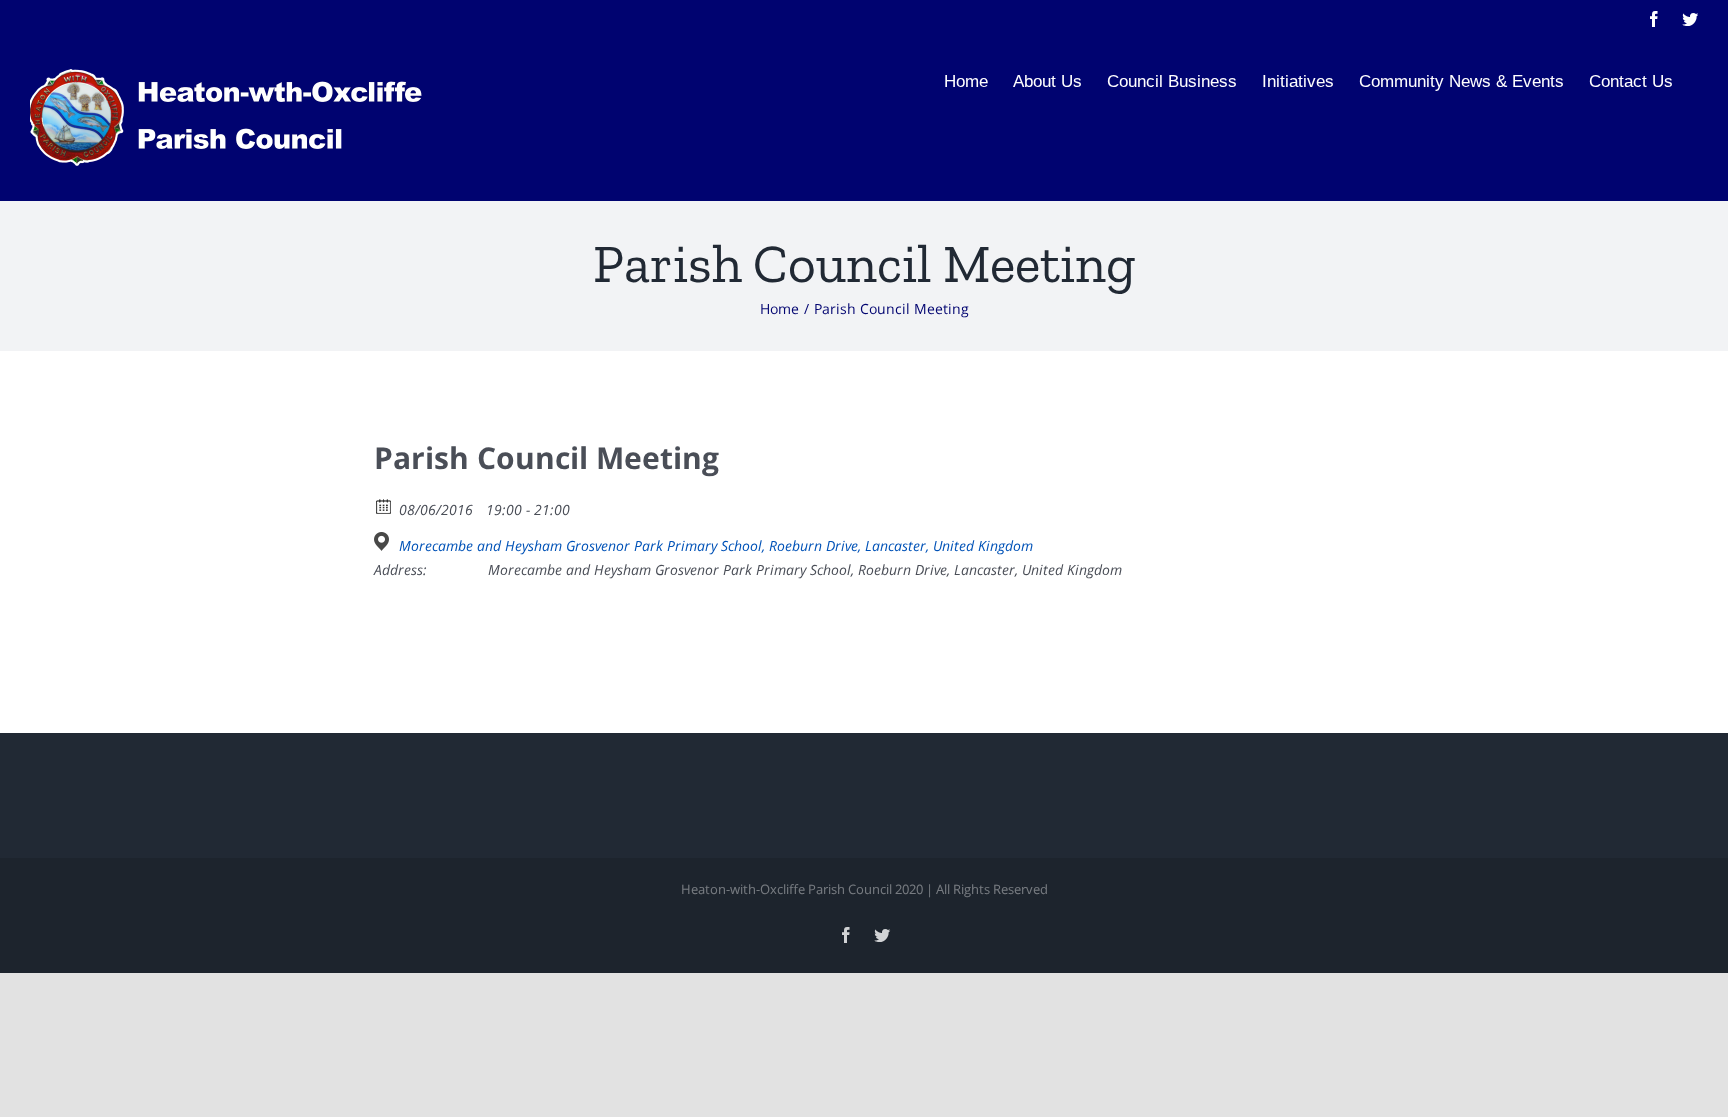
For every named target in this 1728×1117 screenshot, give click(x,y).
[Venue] (384, 541)
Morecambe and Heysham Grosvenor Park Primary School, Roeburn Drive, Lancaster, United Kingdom (716, 546)
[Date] (384, 505)
